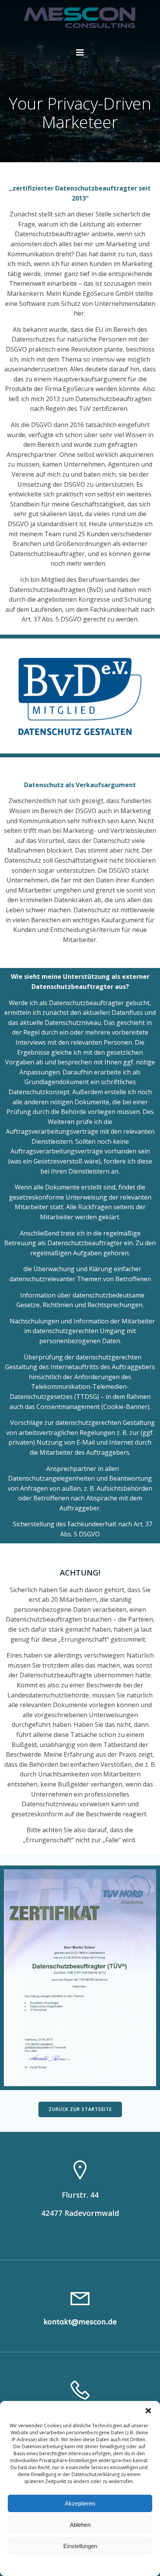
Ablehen (80, 2525)
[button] (148, 2411)
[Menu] (80, 53)
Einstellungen (80, 2546)
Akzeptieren (80, 2503)
